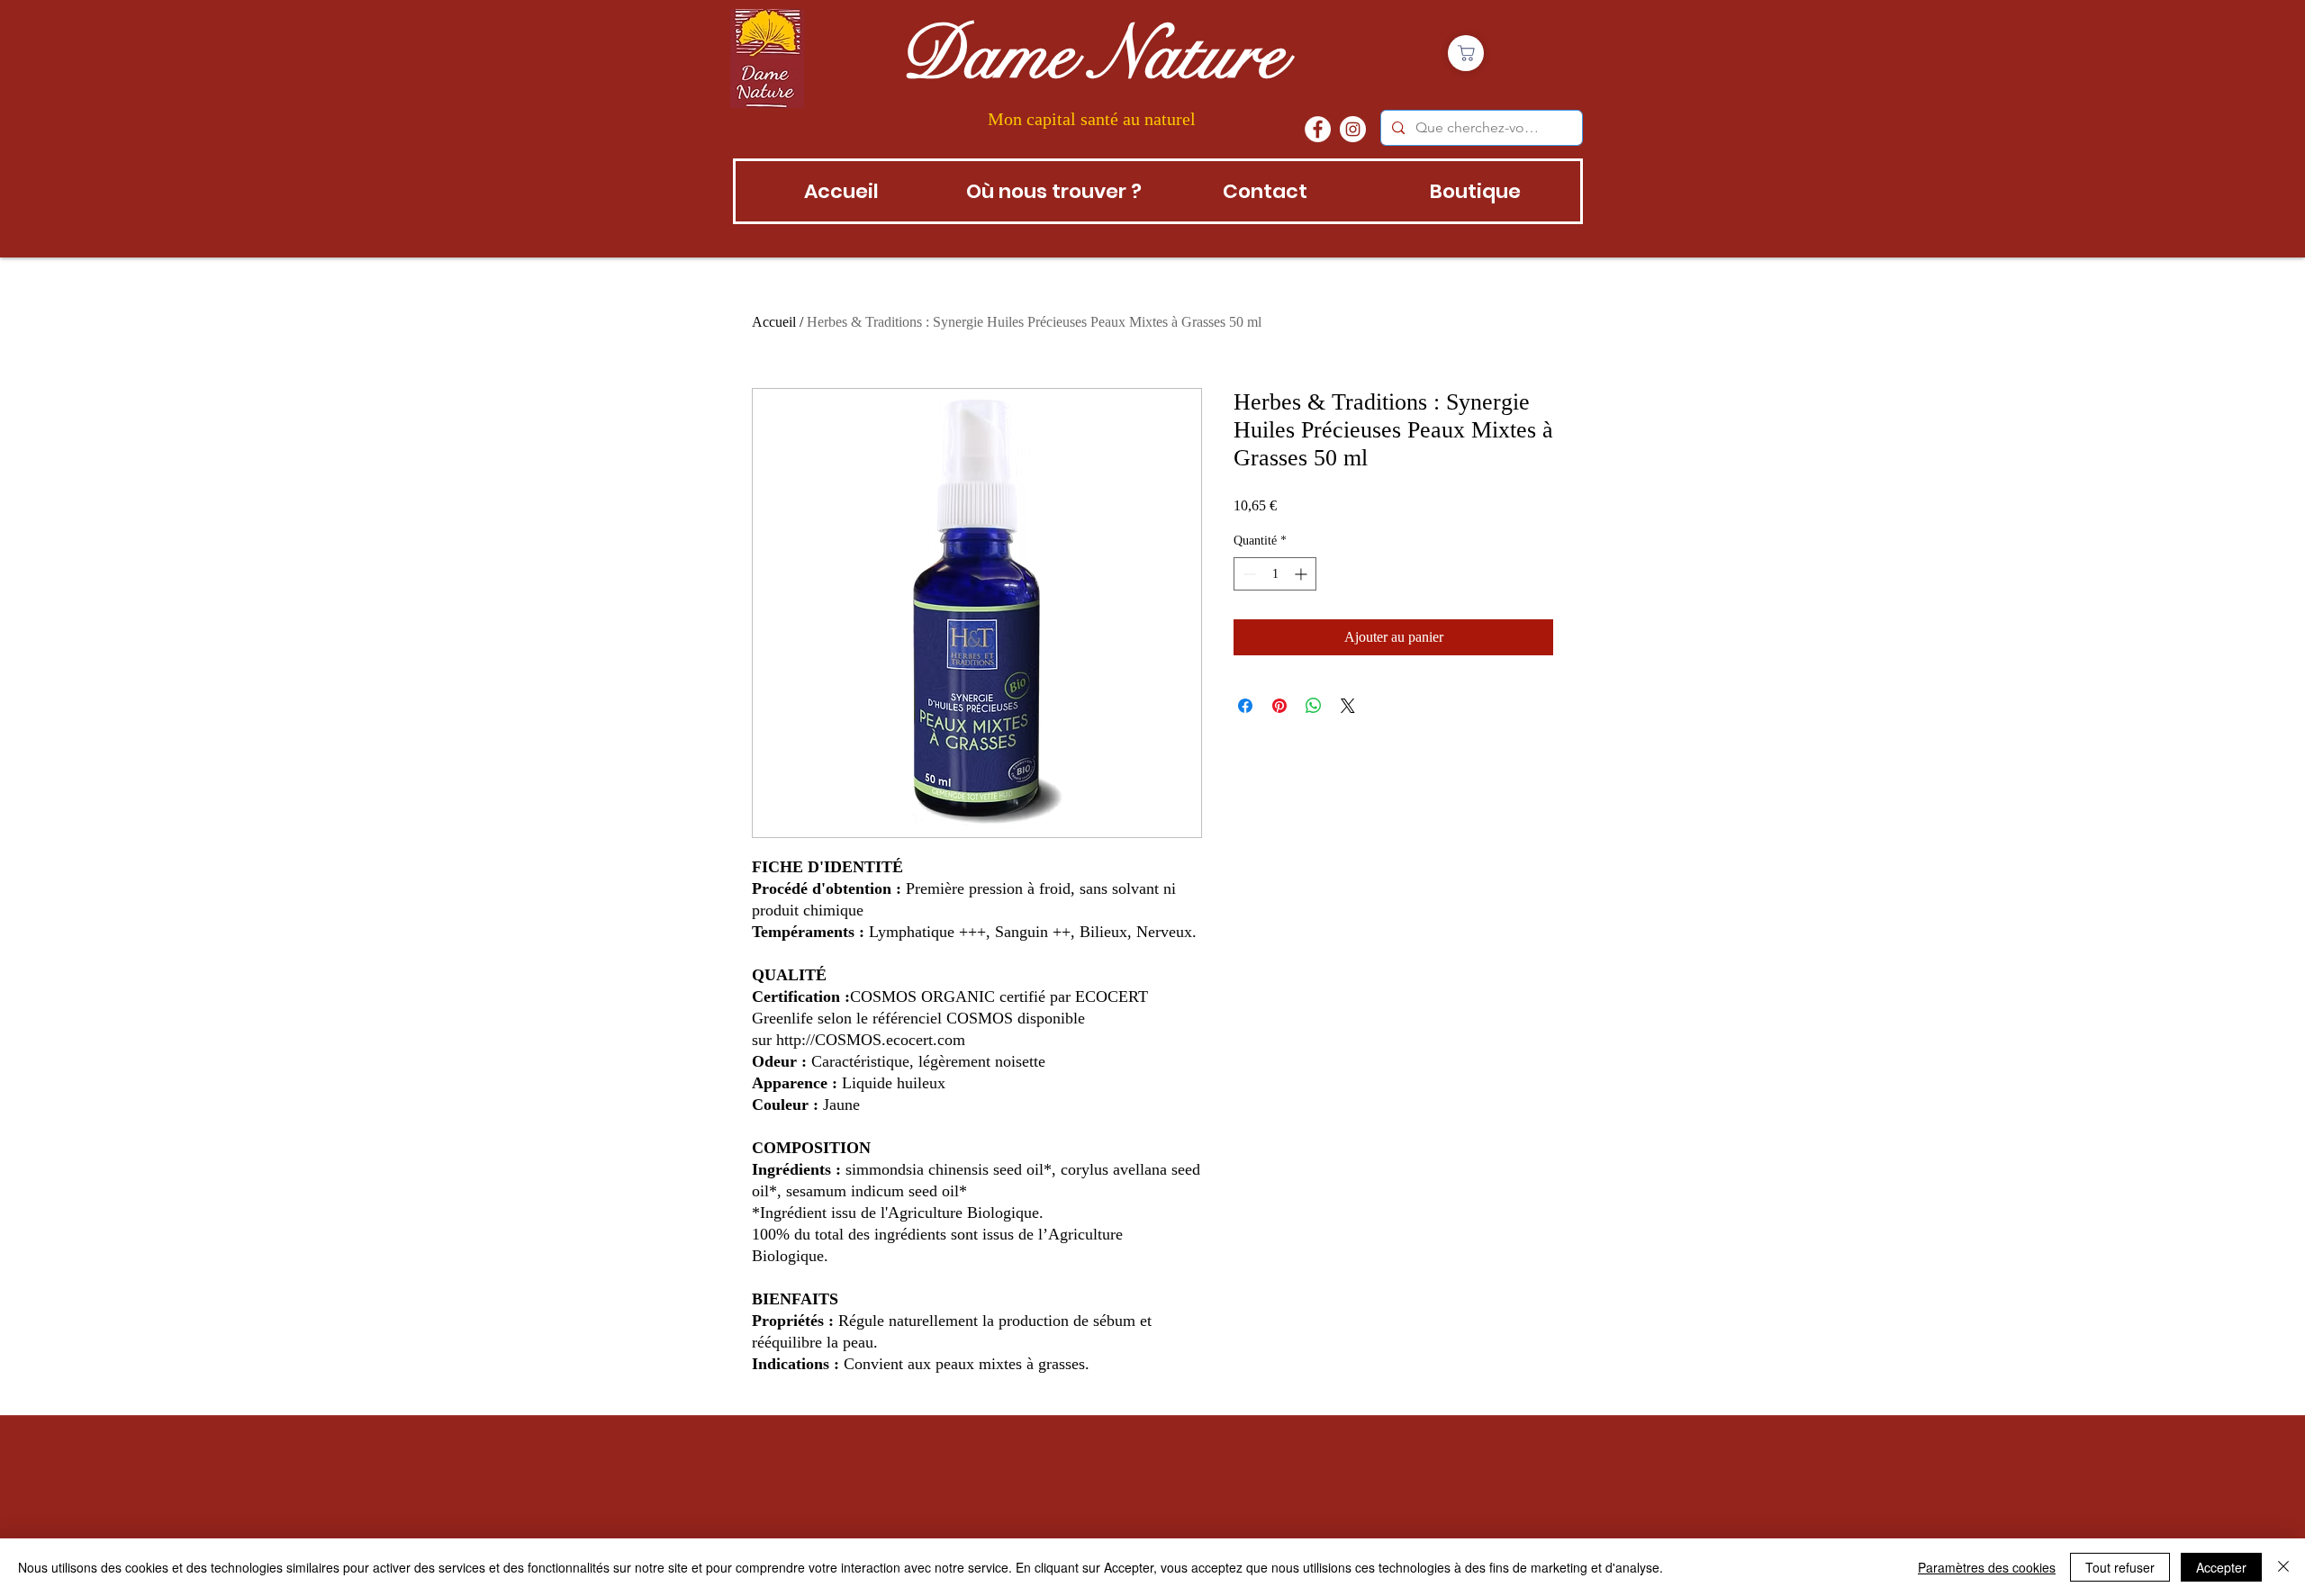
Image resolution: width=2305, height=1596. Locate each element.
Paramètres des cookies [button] (1987, 1567)
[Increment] (1302, 574)
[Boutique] (1466, 53)
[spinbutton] (1275, 574)
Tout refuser (2120, 1567)
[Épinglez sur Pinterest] (1279, 706)
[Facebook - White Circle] (1318, 129)
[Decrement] (1247, 574)
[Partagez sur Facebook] (1245, 706)
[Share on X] (1348, 706)
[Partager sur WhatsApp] (1314, 706)
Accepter (2221, 1567)
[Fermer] (2283, 1567)
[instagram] (1353, 129)
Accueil (774, 322)
